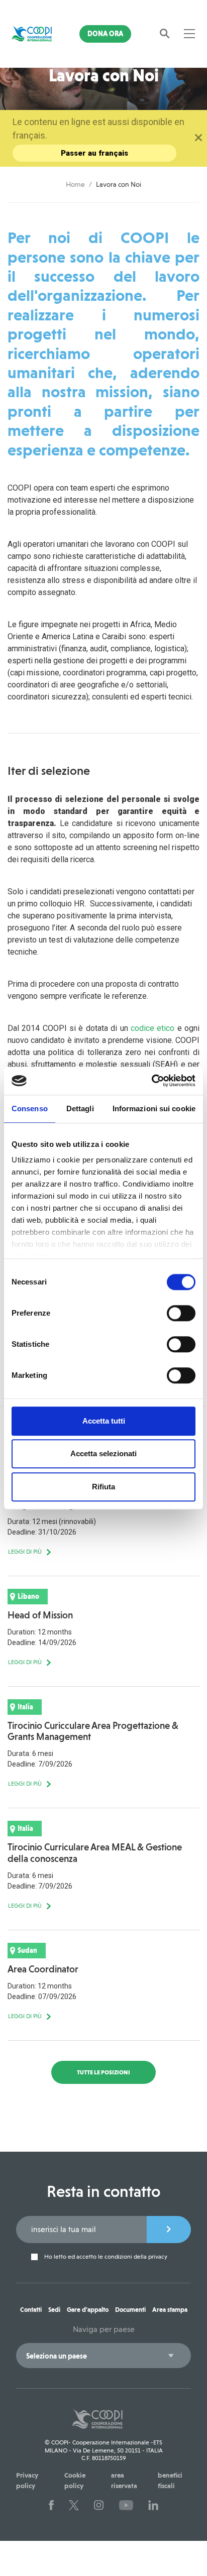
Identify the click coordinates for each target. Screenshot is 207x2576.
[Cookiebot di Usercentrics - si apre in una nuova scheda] (151, 1081)
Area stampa (170, 2310)
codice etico (152, 1028)
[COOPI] (32, 34)
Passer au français (94, 153)
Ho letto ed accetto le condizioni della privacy (105, 2257)
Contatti (31, 2310)
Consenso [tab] (30, 1108)
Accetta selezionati (103, 1453)
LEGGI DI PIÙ (25, 1552)
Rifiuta (103, 1487)
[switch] (181, 1313)
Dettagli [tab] (80, 1108)
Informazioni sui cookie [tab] (154, 1108)
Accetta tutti (104, 1421)
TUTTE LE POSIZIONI (103, 2072)
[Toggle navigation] (189, 34)
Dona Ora (105, 34)
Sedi (54, 2310)
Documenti (130, 2310)
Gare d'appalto (88, 2310)
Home (75, 184)
